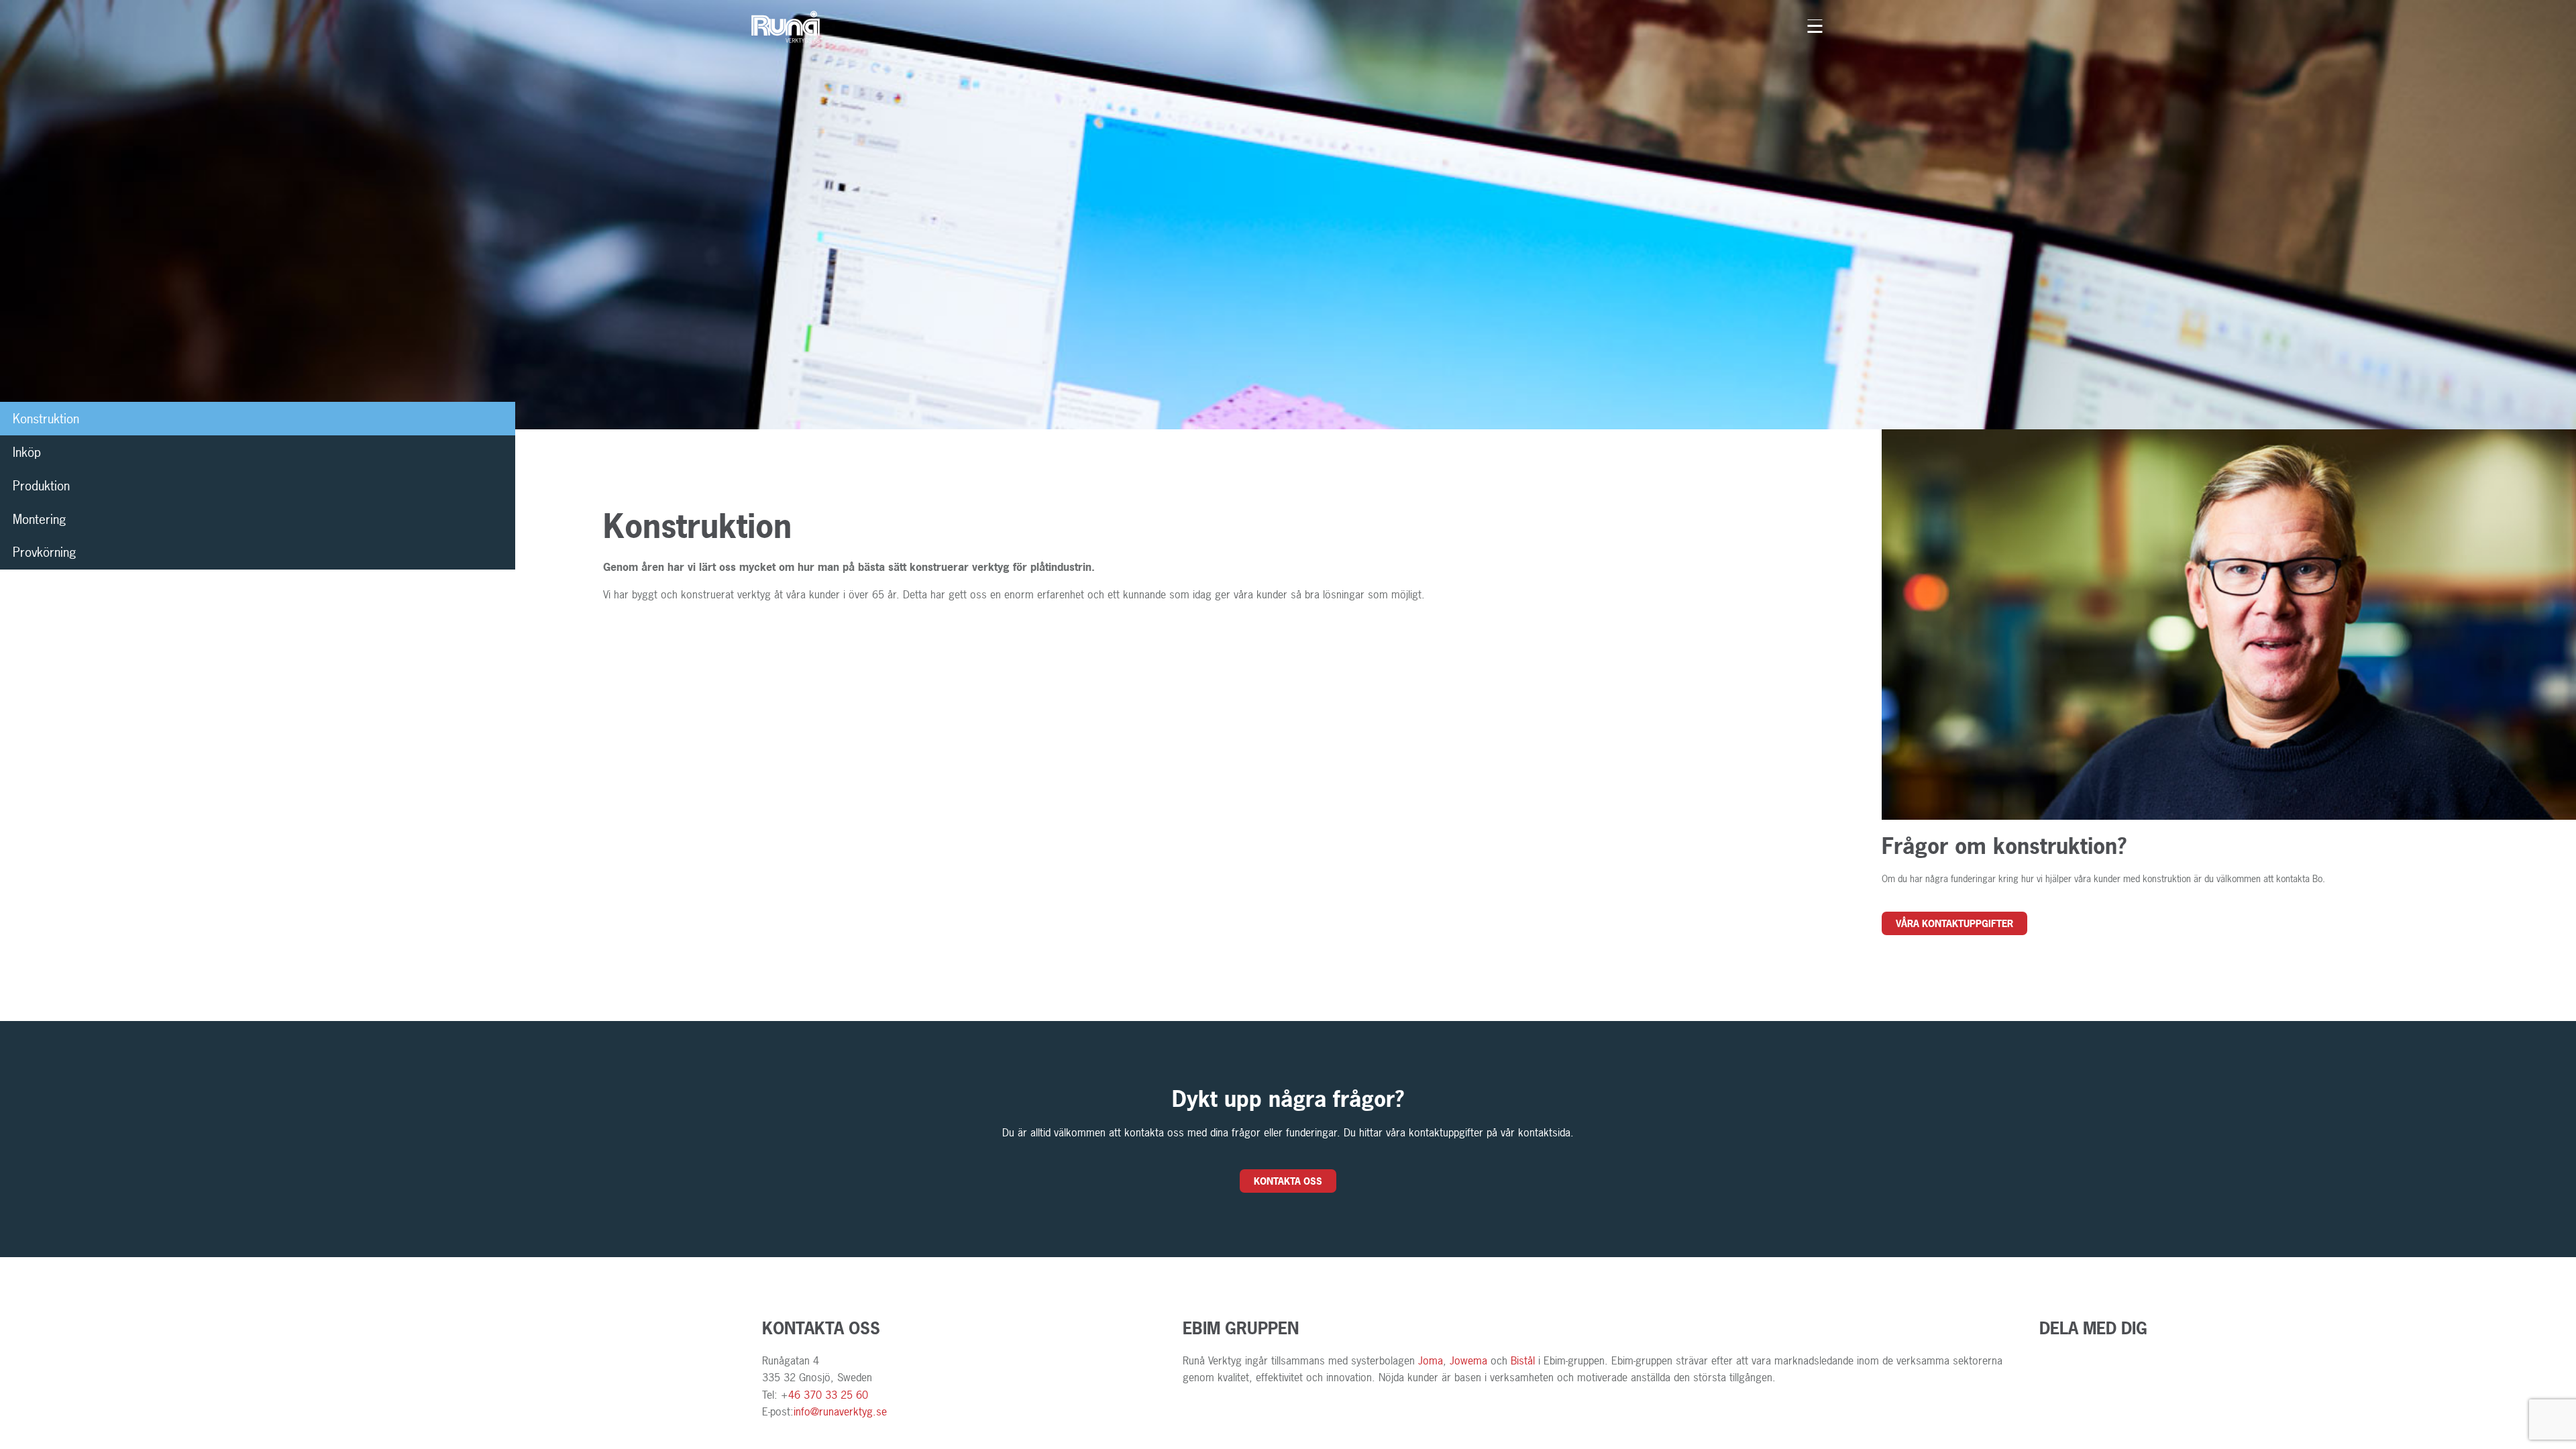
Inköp (27, 452)
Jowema (1470, 1360)
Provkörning (45, 552)
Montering (40, 519)
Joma (1431, 1360)
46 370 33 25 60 (828, 1395)
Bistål (1523, 1360)
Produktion (41, 486)
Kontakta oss (1288, 1181)
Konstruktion (46, 419)
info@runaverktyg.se (840, 1411)
